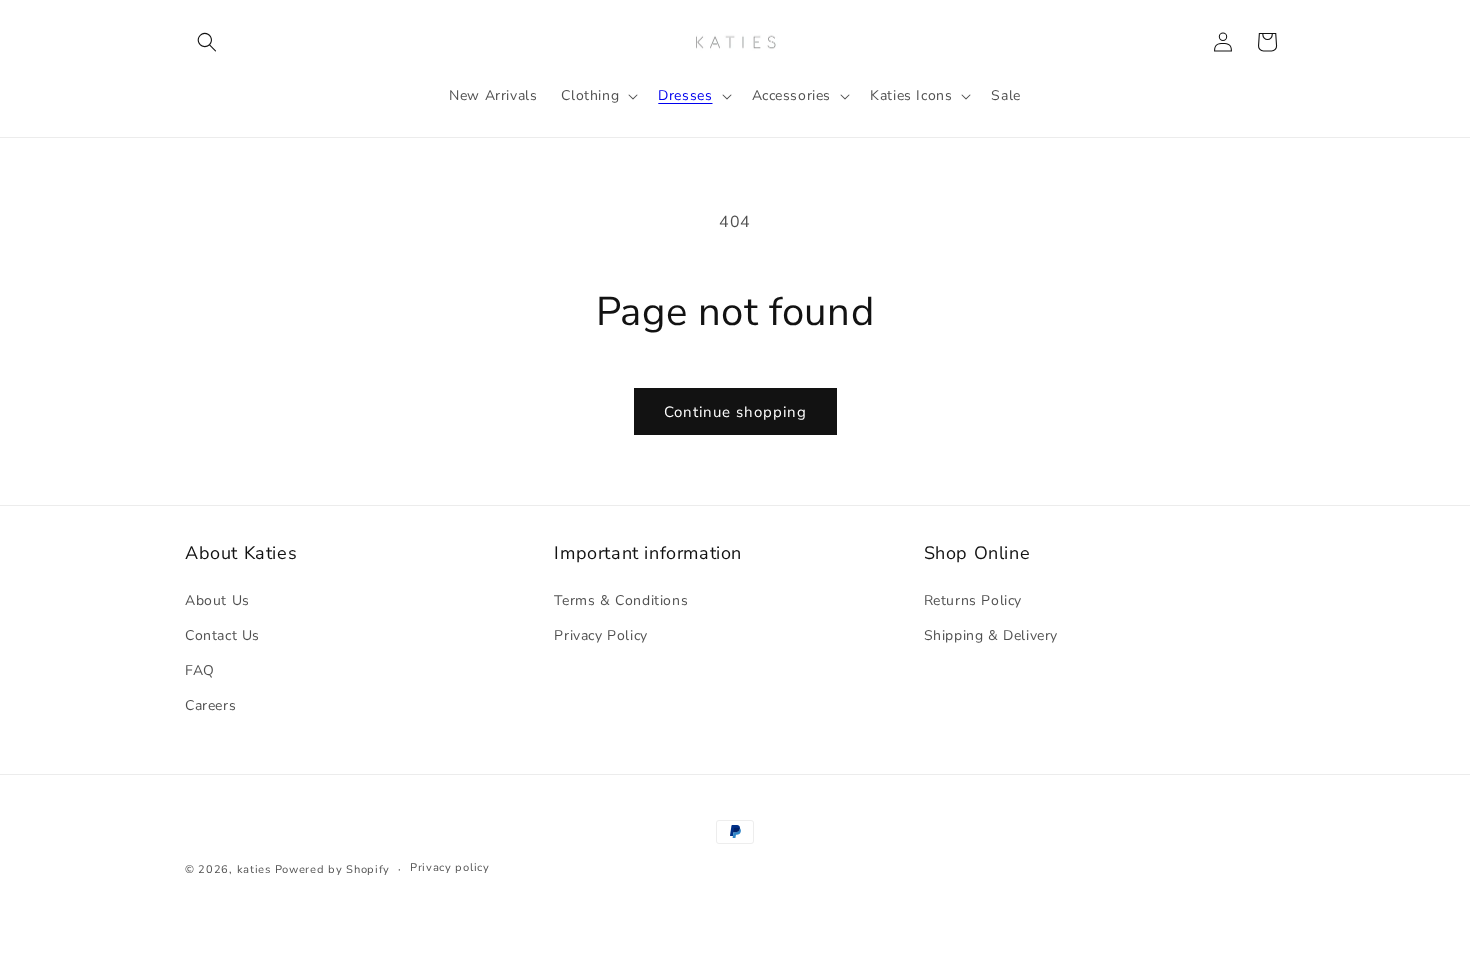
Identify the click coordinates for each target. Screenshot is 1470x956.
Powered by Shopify (333, 869)
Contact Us (222, 635)
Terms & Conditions (621, 600)
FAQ (200, 670)
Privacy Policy (600, 635)
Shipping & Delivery (991, 635)
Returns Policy (973, 600)
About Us (217, 600)
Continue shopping (735, 412)
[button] (207, 42)
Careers (210, 705)
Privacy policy (450, 867)
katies (254, 869)
